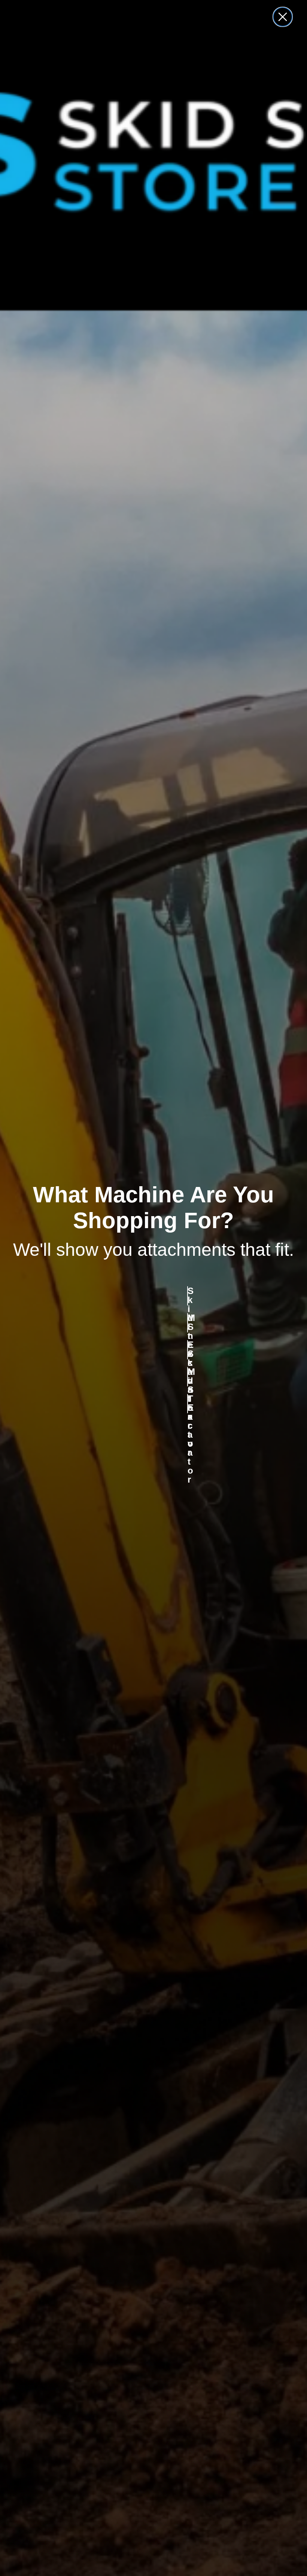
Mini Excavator (188, 1377)
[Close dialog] (283, 17)
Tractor (188, 1404)
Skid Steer (188, 1296)
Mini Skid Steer (188, 1323)
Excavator (188, 1350)
